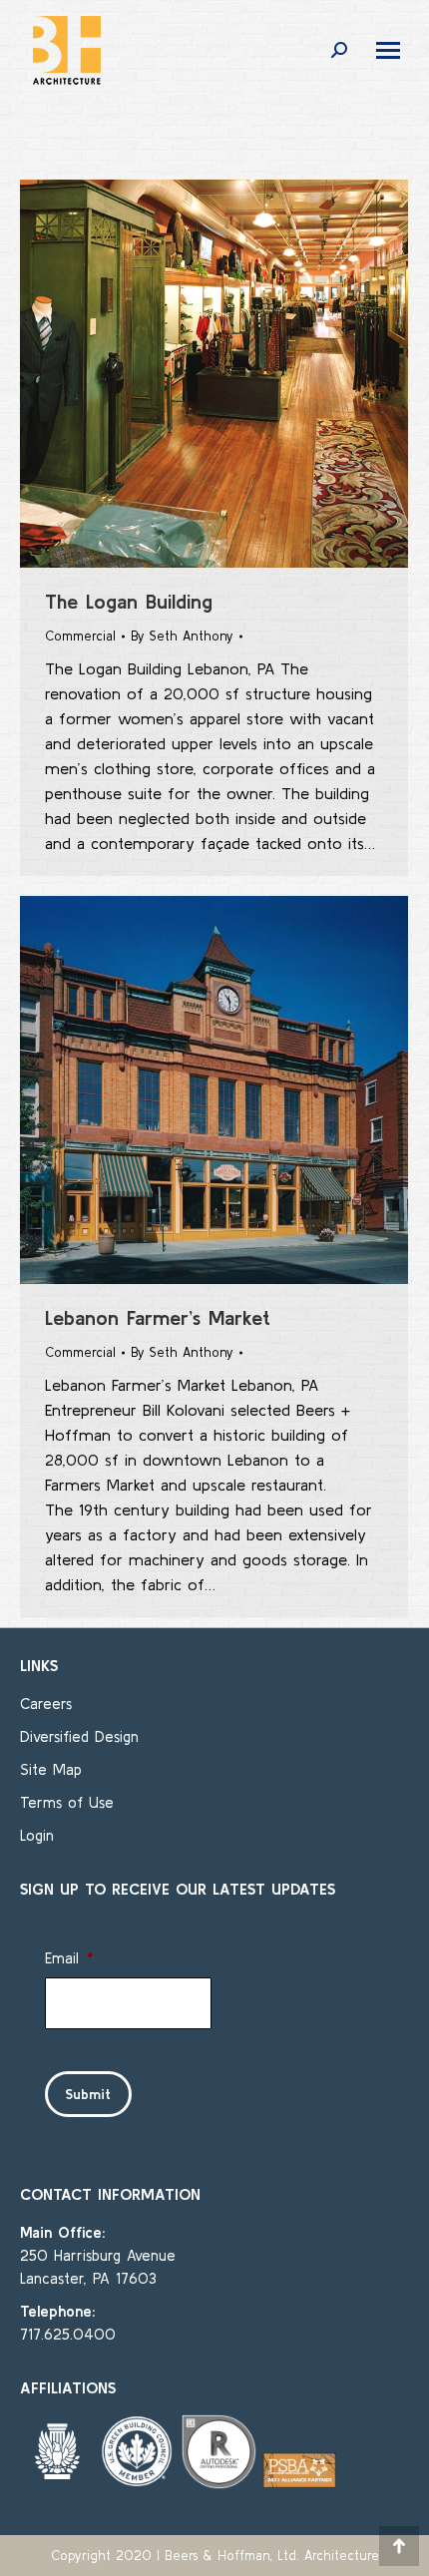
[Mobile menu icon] (388, 50)
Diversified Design (79, 1736)
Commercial (80, 636)
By (182, 636)
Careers (46, 1704)
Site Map (51, 1769)
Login (37, 1835)
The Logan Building (129, 601)
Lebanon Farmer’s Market (158, 1317)
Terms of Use (67, 1802)
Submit (88, 2094)
